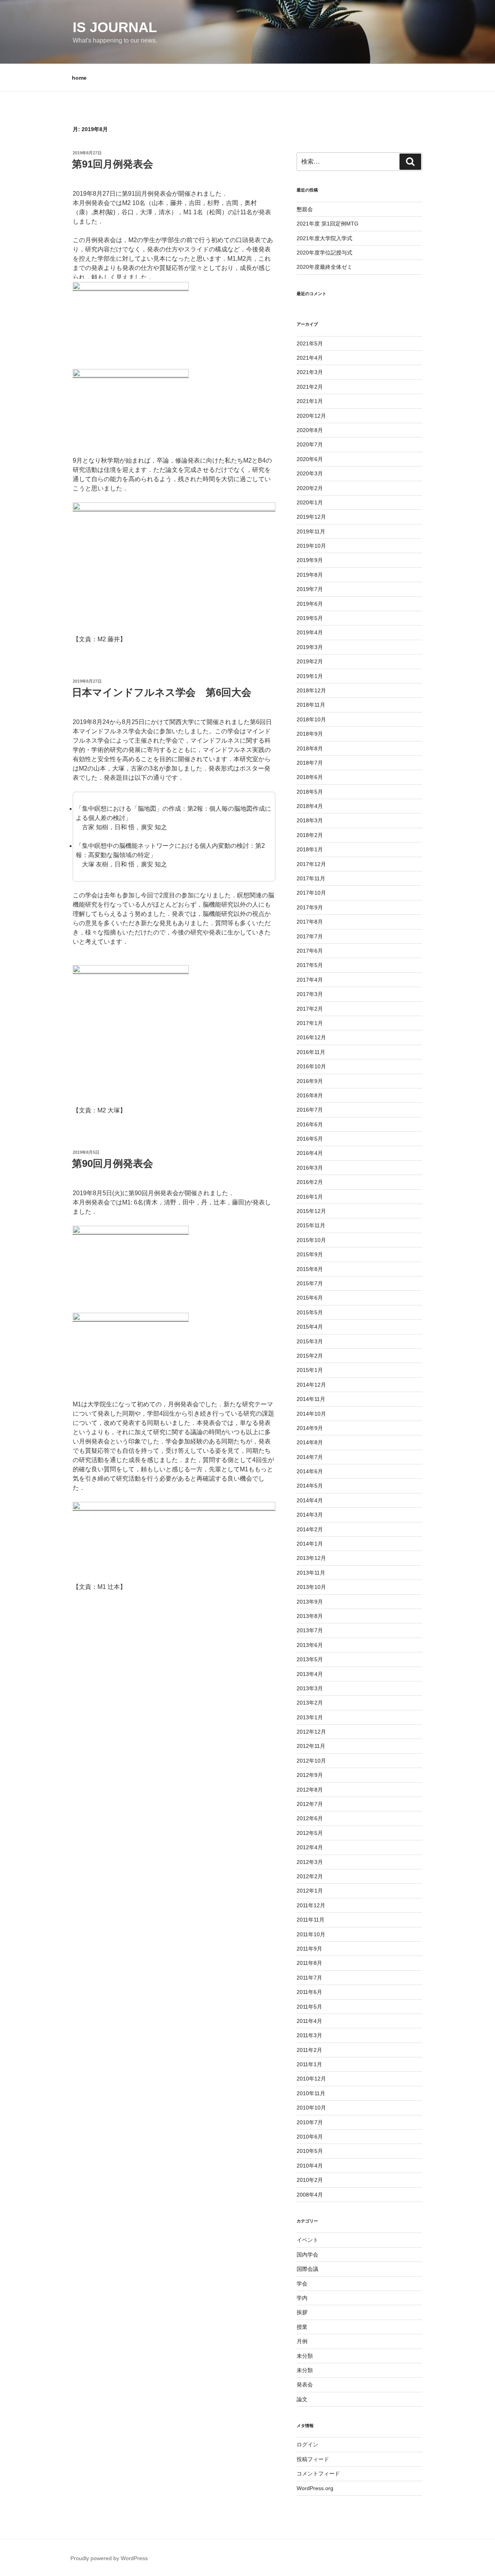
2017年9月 (310, 907)
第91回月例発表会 (113, 164)
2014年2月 (310, 1529)
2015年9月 (310, 1254)
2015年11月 (311, 1225)
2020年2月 (310, 488)
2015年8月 (310, 1269)
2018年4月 (310, 806)
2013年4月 (310, 1674)
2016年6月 (310, 1124)
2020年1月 (310, 502)
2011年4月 (309, 2021)
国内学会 (307, 2255)
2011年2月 (309, 2050)
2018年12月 (311, 690)
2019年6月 (310, 604)
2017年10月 (311, 893)
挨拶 (302, 2312)
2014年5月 (310, 1486)
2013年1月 (310, 1717)
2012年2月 (310, 1876)
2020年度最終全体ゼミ (324, 267)
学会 (302, 2284)
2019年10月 (311, 546)
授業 (302, 2327)
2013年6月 (310, 1645)
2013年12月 (311, 1558)
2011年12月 (311, 1905)
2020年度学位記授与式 (324, 253)
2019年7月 (310, 589)
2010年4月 (310, 2166)
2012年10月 (311, 1761)
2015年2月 (310, 1356)
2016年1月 (310, 1197)
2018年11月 (311, 705)
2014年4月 (310, 1500)
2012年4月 (310, 1847)
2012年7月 (310, 1804)
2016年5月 (310, 1139)
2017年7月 (310, 936)
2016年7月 (310, 1110)
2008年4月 (310, 2195)
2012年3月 (310, 1862)
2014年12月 (311, 1385)
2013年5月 (310, 1659)
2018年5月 (310, 792)
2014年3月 (310, 1515)
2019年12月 (311, 517)
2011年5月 (309, 2007)
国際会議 (307, 2269)
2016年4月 (310, 1153)
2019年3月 (310, 647)
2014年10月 (311, 1414)
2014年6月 (310, 1471)
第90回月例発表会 (113, 1163)
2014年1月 (310, 1544)
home (79, 78)
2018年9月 (310, 734)
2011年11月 (311, 1920)
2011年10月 (311, 1934)
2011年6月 (309, 1992)
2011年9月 (309, 1949)
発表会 (305, 2385)
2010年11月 (311, 2093)
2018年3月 (310, 820)
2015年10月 (311, 1240)
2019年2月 (310, 661)
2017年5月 (310, 965)
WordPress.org (315, 2488)
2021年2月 (310, 387)
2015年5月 (310, 1312)
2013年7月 (310, 1630)
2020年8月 (310, 430)
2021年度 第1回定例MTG (328, 224)
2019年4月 (310, 632)
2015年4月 (310, 1327)
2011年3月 (309, 2035)
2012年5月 (310, 1833)
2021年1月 (310, 401)
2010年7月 (310, 2122)
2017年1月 (310, 1023)
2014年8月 (310, 1442)
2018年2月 (310, 835)
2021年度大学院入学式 (324, 238)
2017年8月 (310, 922)
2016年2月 (310, 1182)
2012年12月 (311, 1732)
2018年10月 (311, 719)
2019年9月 (310, 560)
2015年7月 (310, 1283)
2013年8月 (310, 1616)
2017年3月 (310, 994)
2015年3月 (310, 1341)
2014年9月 (310, 1428)
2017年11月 (311, 878)
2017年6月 (310, 951)
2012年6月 (310, 1818)
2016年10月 (311, 1066)
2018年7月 (310, 763)
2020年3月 (310, 473)
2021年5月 (310, 343)
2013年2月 (310, 1703)
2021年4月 (310, 358)
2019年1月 (310, 676)
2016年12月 (311, 1037)
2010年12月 (311, 2079)
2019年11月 (311, 531)
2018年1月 (310, 849)
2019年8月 (310, 575)
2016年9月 (310, 1081)
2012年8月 (310, 1790)
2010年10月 (311, 2108)
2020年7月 (310, 444)
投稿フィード (313, 2459)
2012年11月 (311, 1746)
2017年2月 (310, 1009)
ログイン (307, 2444)
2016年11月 (311, 1052)
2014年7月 (310, 1457)
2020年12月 (311, 416)
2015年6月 (310, 1298)
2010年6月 (310, 2137)
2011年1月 (309, 2064)
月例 (302, 2341)
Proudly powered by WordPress (109, 2558)
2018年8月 (310, 748)
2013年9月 (310, 1602)
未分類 (305, 2356)
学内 (302, 2298)
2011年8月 (309, 1963)
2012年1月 (310, 1891)
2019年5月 (310, 618)
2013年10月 (311, 1587)
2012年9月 (310, 1775)
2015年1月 (310, 1370)
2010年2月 (310, 2180)
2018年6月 (310, 777)
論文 (302, 2399)
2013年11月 (311, 1573)
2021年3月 (310, 372)
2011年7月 (309, 1978)
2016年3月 (310, 1168)
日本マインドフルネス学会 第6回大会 (162, 692)
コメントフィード (318, 2474)
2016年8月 (310, 1095)
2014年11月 (311, 1399)
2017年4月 (310, 980)
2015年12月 (311, 1211)
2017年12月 (311, 864)
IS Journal (115, 27)
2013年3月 (310, 1688)
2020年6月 (310, 459)
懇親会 (305, 209)
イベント (307, 2240)
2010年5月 (310, 2151)
